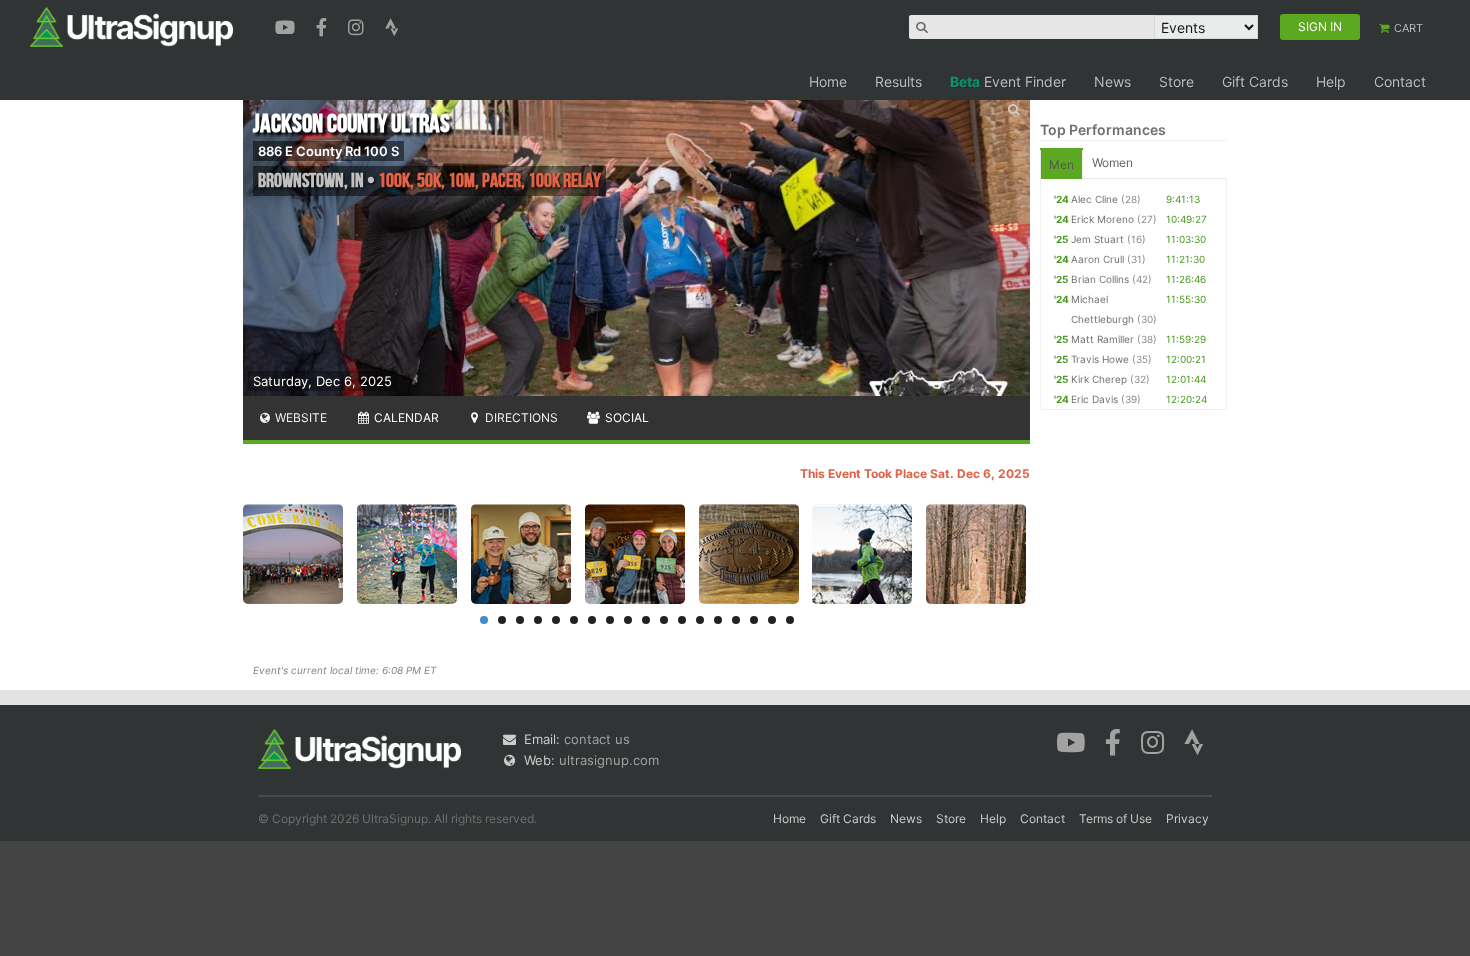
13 (700, 620)
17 (772, 620)
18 (790, 620)
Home (828, 81)
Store (1176, 81)
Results (898, 81)
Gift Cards (1255, 81)
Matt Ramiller (1102, 339)
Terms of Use (1115, 818)
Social (625, 417)
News (1112, 81)
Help (1331, 81)
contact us (597, 739)
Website (299, 417)
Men (1061, 164)
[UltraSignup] (131, 26)
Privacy (1187, 818)
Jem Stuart (1097, 239)
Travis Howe (1100, 359)
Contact (1400, 81)
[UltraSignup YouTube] (287, 25)
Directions (520, 417)
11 (664, 620)
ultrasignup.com (609, 760)
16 (754, 620)
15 (736, 620)
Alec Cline (1094, 199)
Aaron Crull (1097, 259)
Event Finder (1008, 81)
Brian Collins (1100, 279)
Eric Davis (1094, 399)
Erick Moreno (1102, 219)
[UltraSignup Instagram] (358, 25)
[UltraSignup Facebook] (324, 25)
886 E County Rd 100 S (328, 151)
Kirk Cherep (1099, 379)
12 (682, 620)
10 (646, 620)
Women (1112, 162)
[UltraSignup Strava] (392, 25)
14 (718, 620)
